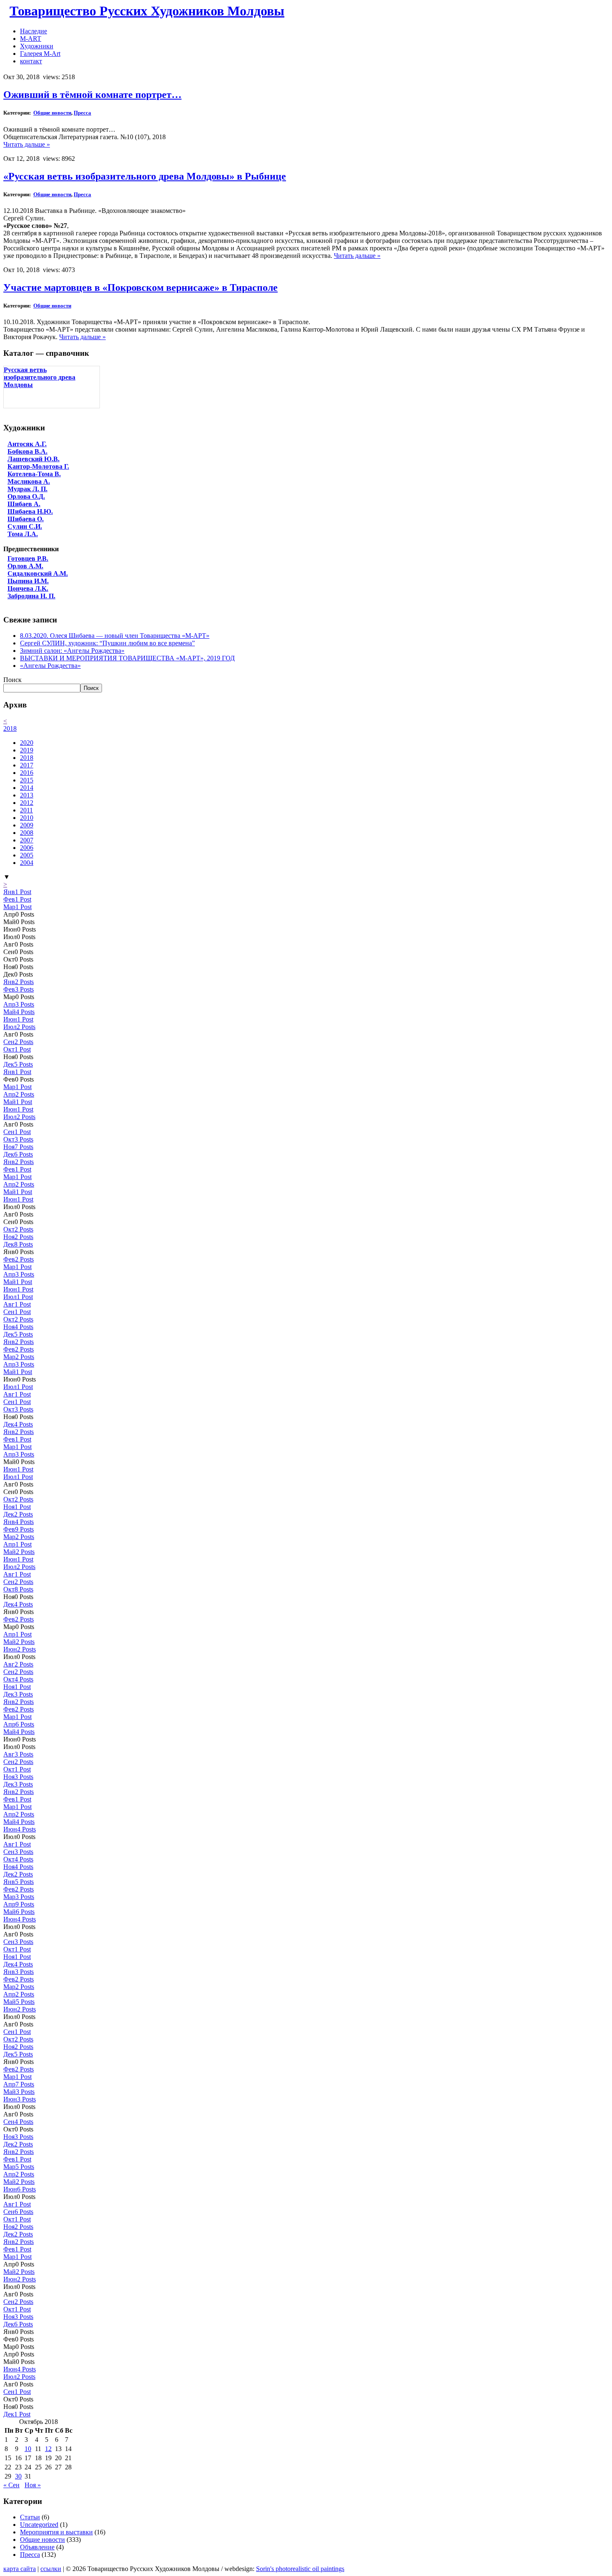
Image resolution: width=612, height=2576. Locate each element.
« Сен (11, 2485)
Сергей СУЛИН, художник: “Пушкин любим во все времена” (107, 643)
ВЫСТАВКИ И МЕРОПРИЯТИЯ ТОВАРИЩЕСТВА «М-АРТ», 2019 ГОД (127, 658)
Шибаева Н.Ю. (30, 511)
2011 (26, 810)
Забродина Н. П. (31, 596)
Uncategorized (39, 2525)
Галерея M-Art (40, 54)
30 (18, 2476)
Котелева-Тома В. (34, 474)
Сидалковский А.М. (38, 573)
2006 (27, 848)
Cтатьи (30, 2517)
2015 (27, 780)
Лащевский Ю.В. (34, 459)
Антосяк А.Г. (27, 444)
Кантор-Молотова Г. (38, 466)
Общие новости (52, 113)
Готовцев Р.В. (28, 558)
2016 (27, 773)
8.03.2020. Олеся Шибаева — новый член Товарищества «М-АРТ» (115, 636)
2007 (27, 840)
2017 (27, 765)
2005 (27, 855)
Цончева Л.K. (28, 588)
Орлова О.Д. (26, 496)
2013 (27, 795)
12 (48, 2449)
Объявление (37, 2547)
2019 (27, 750)
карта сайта (20, 2569)
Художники (37, 46)
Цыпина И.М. (28, 581)
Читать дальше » (27, 144)
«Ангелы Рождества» (50, 666)
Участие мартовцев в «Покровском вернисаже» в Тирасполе (141, 287)
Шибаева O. (26, 519)
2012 (27, 803)
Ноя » (33, 2485)
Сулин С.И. (25, 526)
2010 (27, 818)
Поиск (12, 680)
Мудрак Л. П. (27, 489)
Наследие (34, 31)
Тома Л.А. (23, 534)
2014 (27, 788)
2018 (10, 728)
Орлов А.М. (25, 566)
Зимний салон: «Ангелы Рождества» (72, 651)
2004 (27, 863)
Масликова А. (29, 481)
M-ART (31, 39)
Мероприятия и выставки (56, 2532)
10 (28, 2449)
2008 (27, 833)
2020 (27, 743)
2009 (27, 825)
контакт (31, 61)
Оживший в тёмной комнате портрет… (92, 95)
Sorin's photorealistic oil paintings (300, 2569)
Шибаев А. (24, 504)
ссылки (51, 2569)
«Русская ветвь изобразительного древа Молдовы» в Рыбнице (145, 176)
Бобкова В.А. (27, 451)
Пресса (82, 113)
